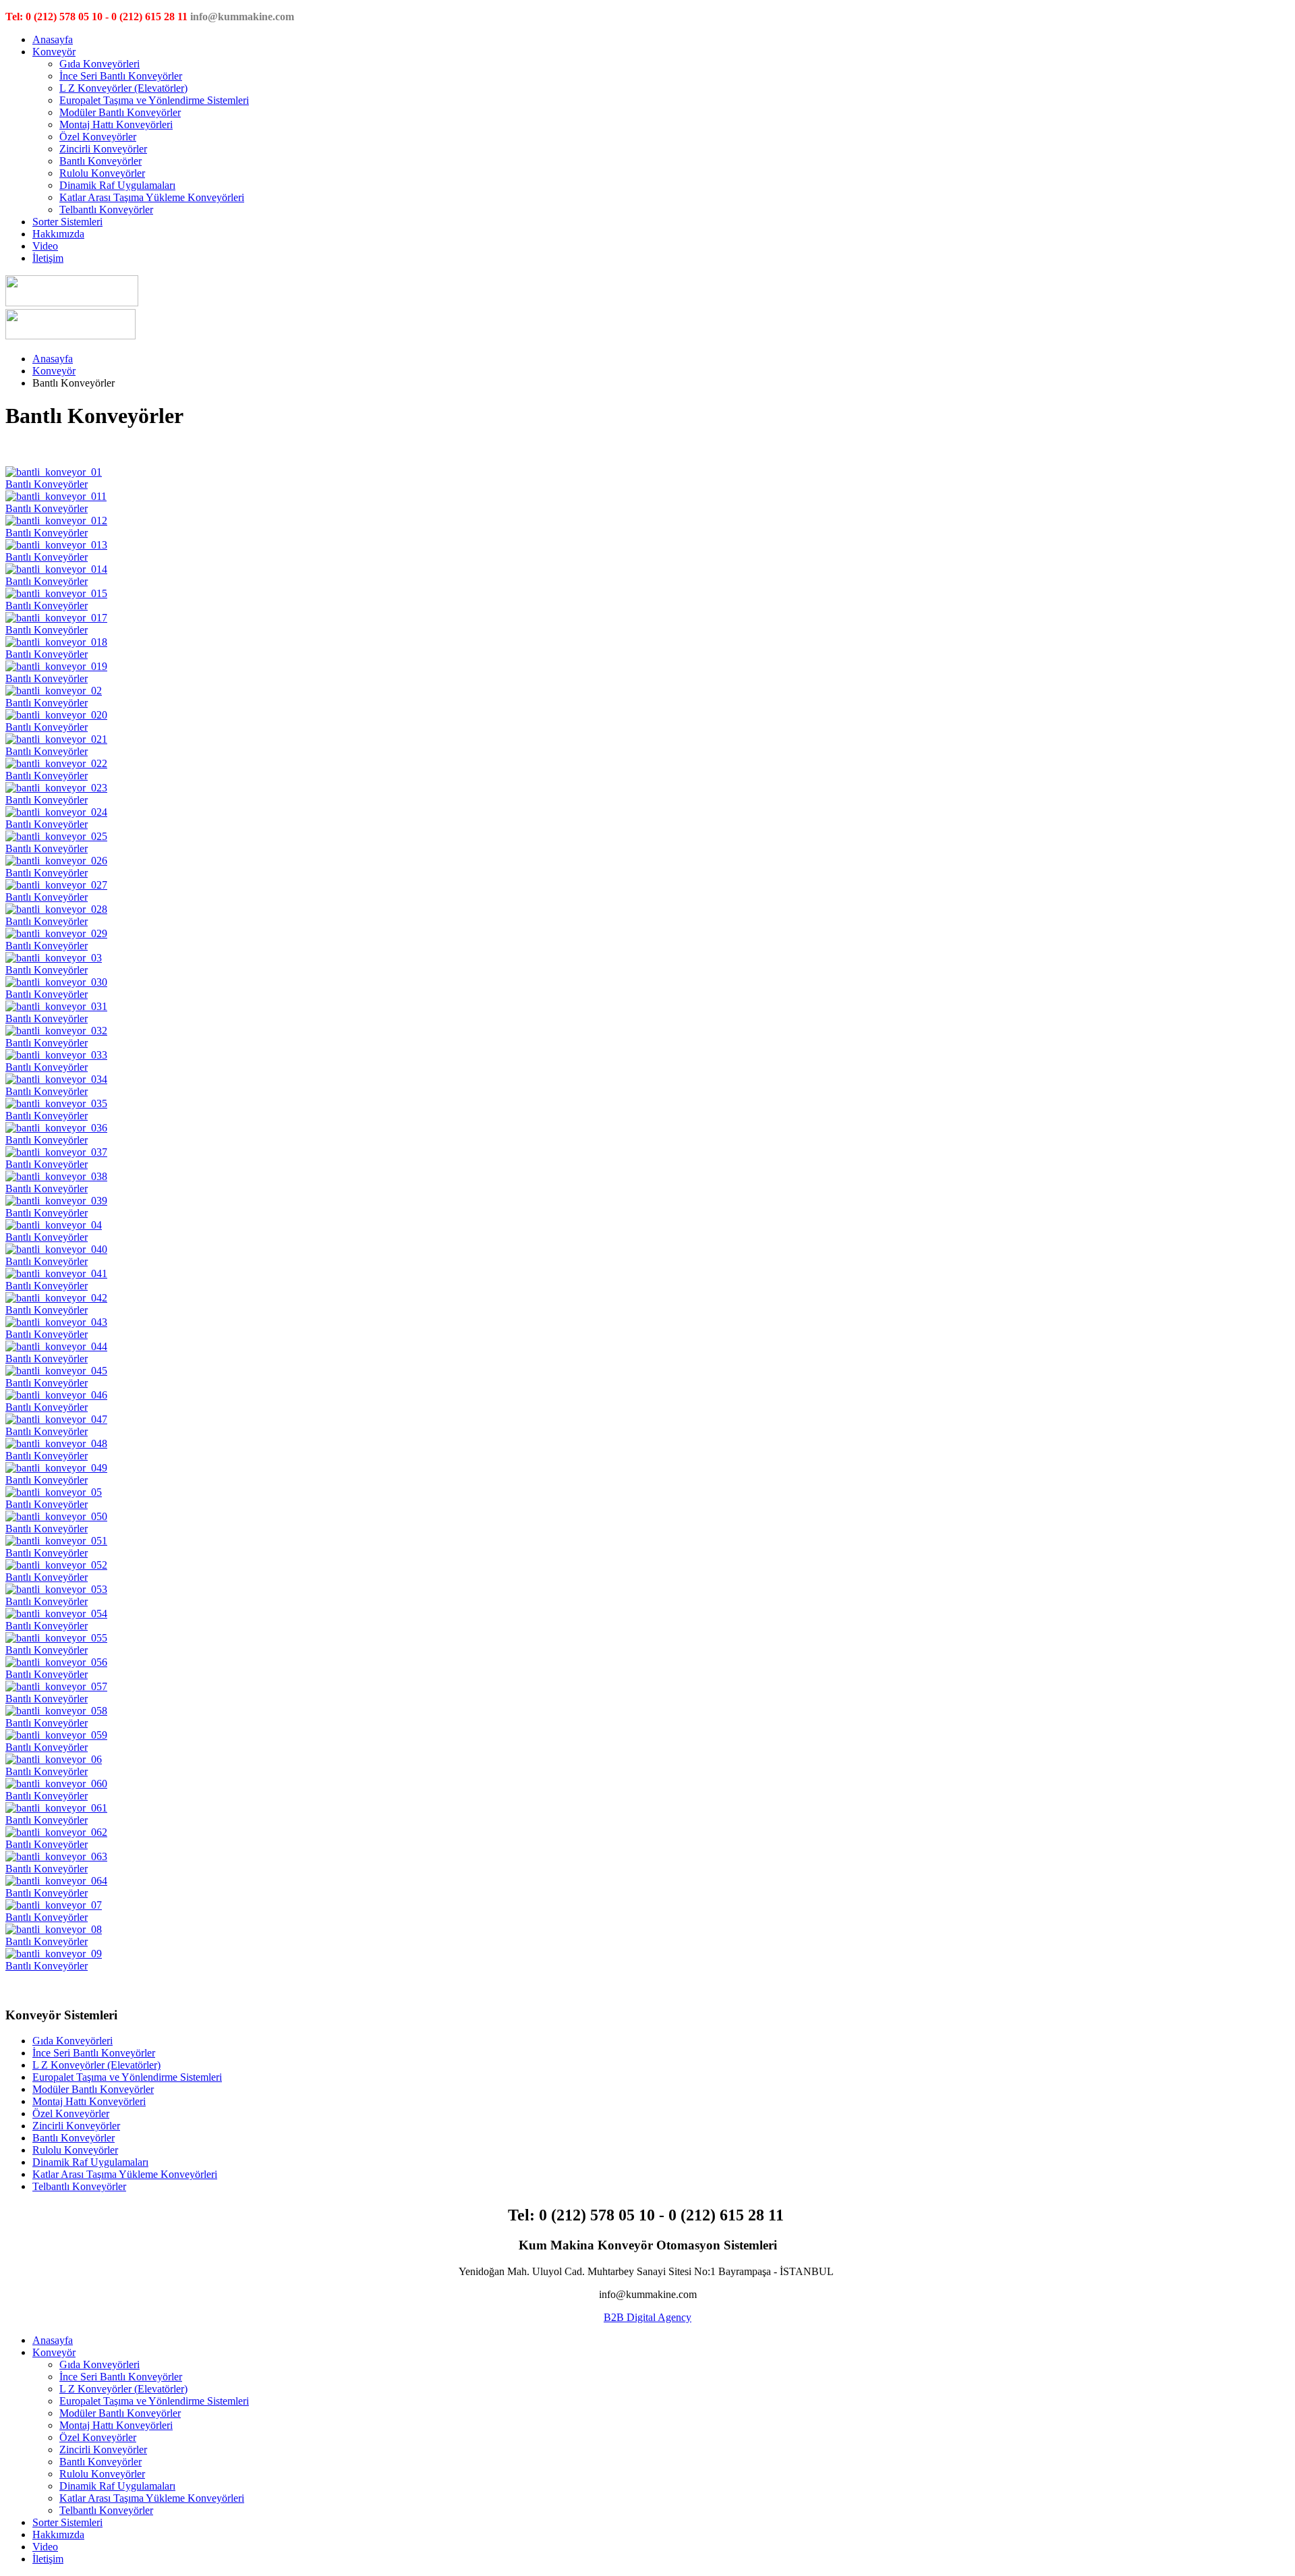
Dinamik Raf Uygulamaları (117, 185)
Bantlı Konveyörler (100, 161)
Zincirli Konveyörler (103, 149)
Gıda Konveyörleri (99, 64)
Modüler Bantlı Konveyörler (120, 112)
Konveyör (54, 52)
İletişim (48, 258)
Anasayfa (53, 39)
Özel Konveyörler (98, 137)
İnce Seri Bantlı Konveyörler (121, 76)
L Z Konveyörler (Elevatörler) (123, 88)
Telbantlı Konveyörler (106, 209)
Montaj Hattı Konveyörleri (116, 124)
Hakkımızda (58, 234)
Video (45, 246)
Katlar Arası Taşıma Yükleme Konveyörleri (152, 197)
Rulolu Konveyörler (102, 173)
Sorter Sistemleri (67, 222)
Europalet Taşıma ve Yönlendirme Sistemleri (154, 100)
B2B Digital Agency (647, 2317)
